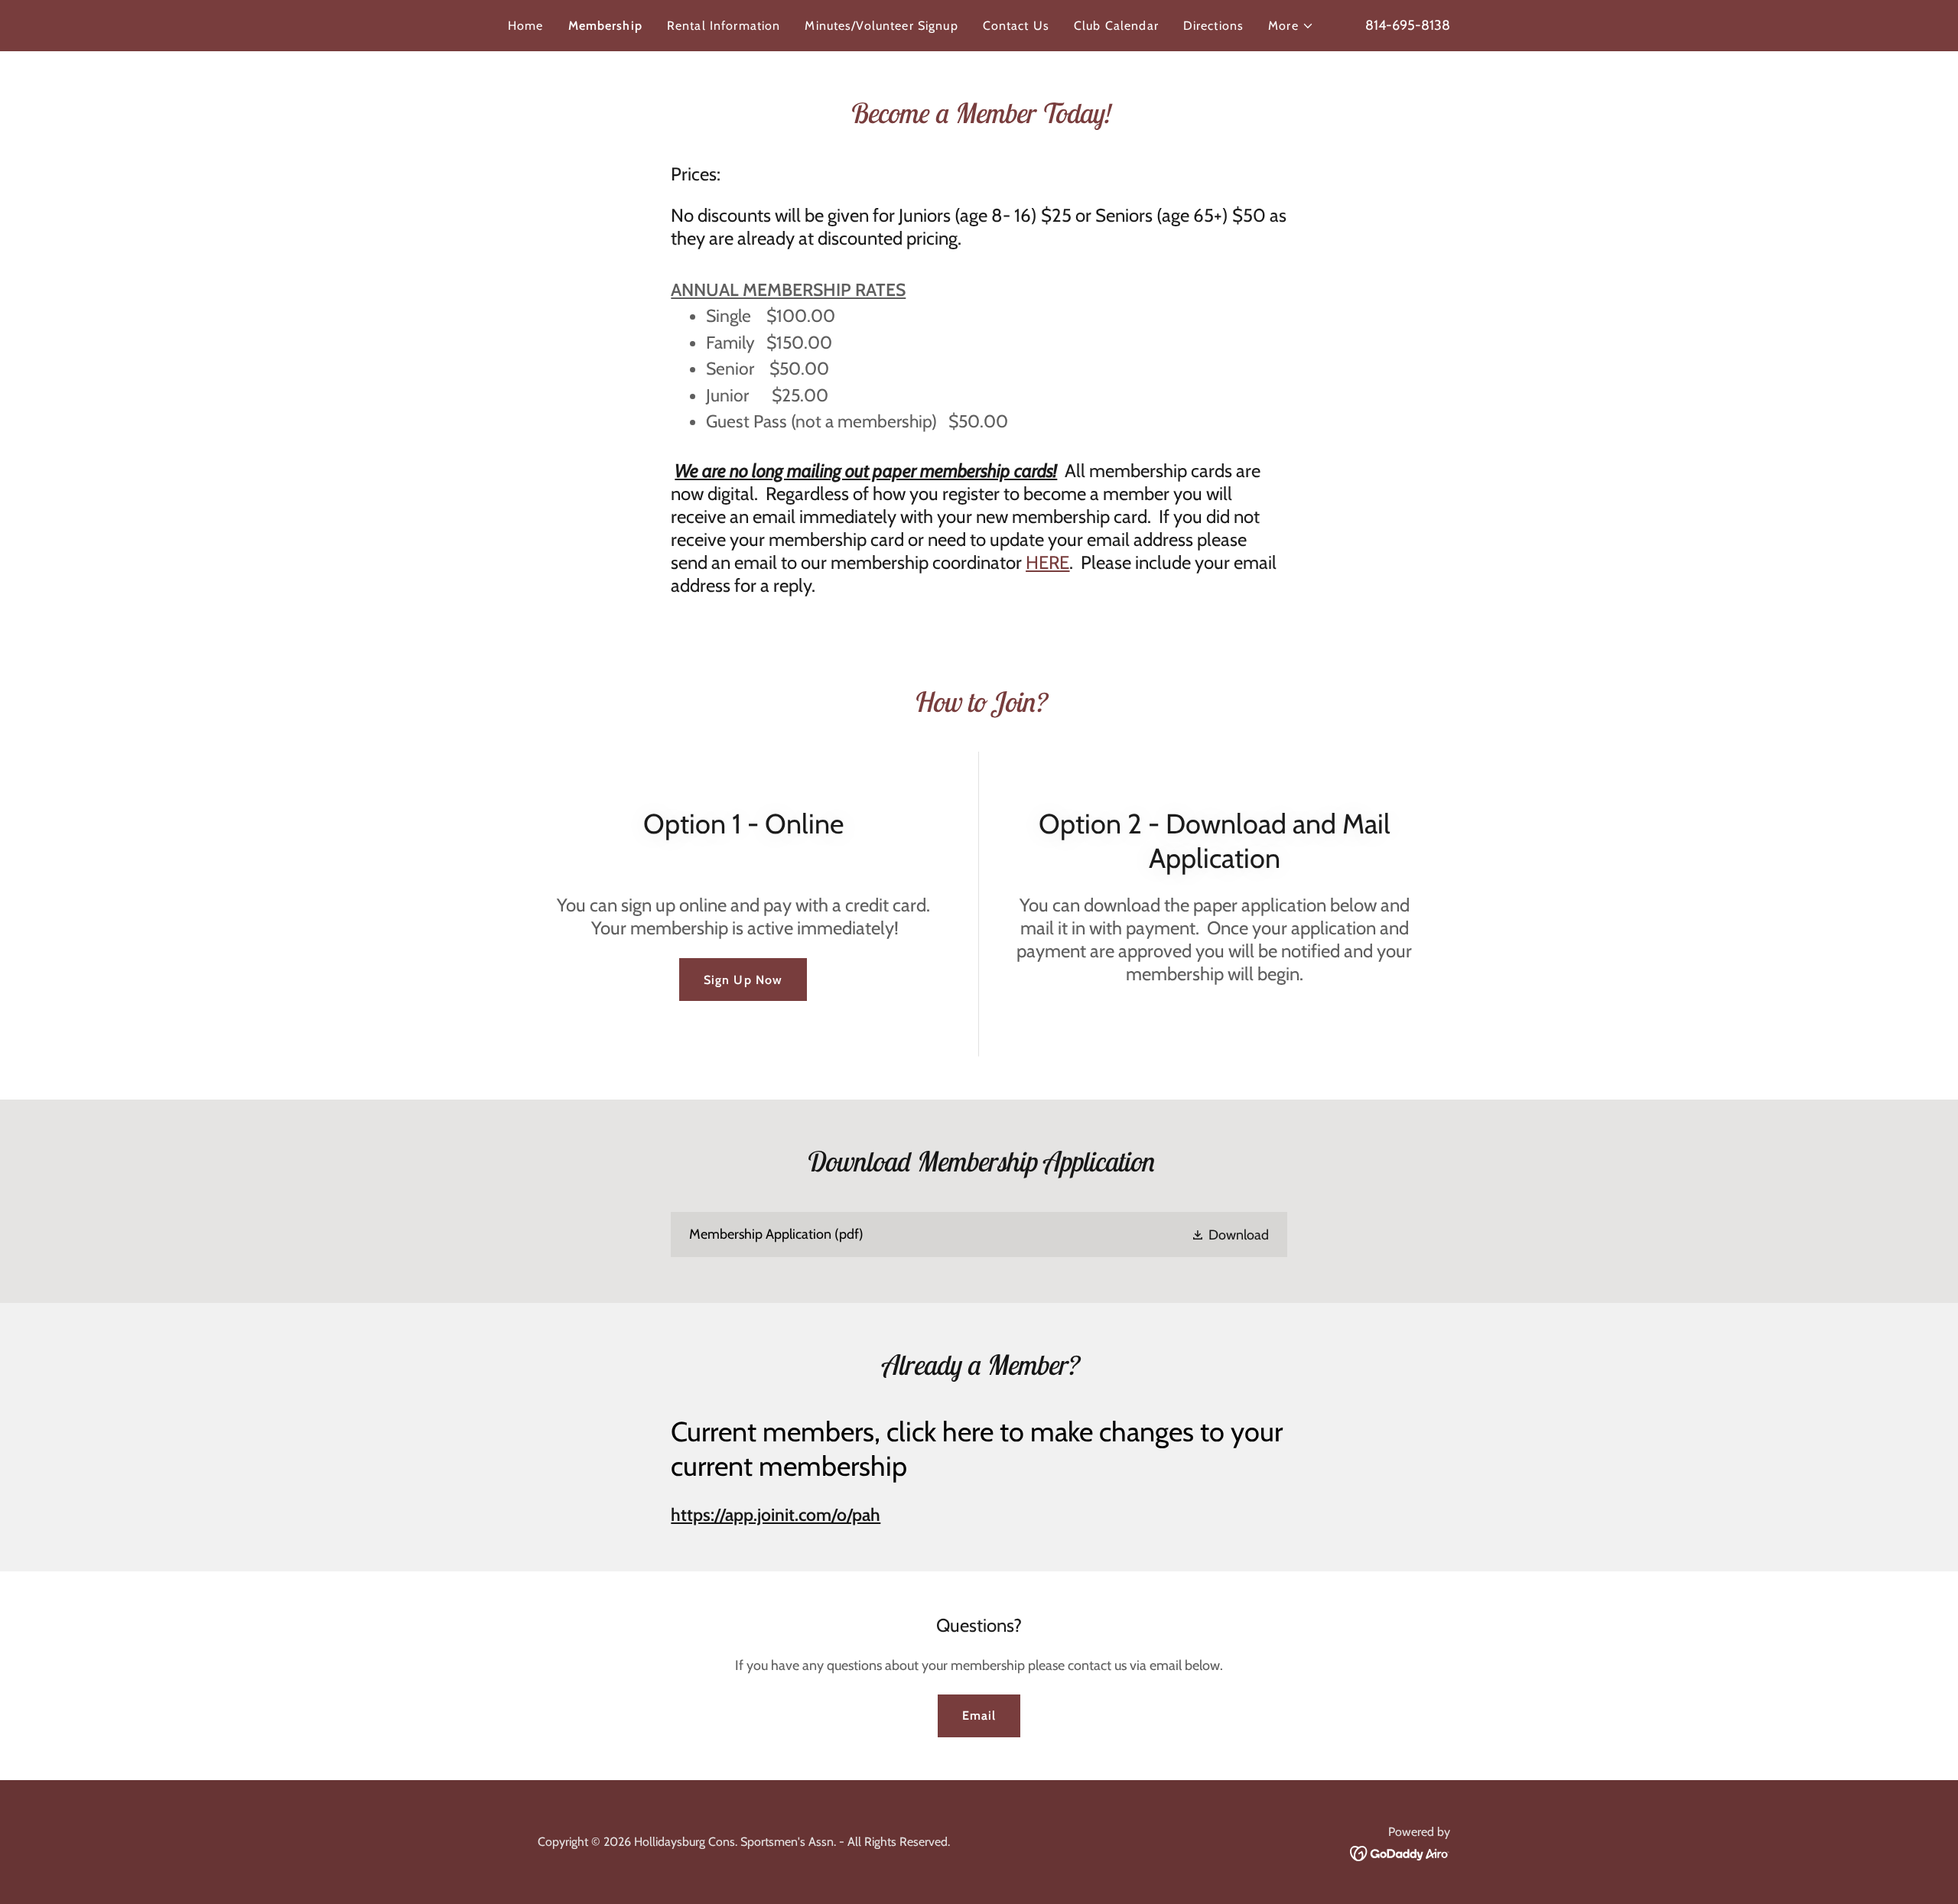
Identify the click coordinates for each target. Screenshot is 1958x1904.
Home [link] (526, 26)
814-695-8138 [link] (1408, 25)
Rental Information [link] (724, 26)
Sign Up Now (743, 980)
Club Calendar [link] (1116, 26)
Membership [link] (605, 26)
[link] (979, 1235)
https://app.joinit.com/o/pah (776, 1515)
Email (979, 1716)
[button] (1291, 26)
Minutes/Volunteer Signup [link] (881, 26)
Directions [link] (1213, 26)
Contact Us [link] (1016, 26)
